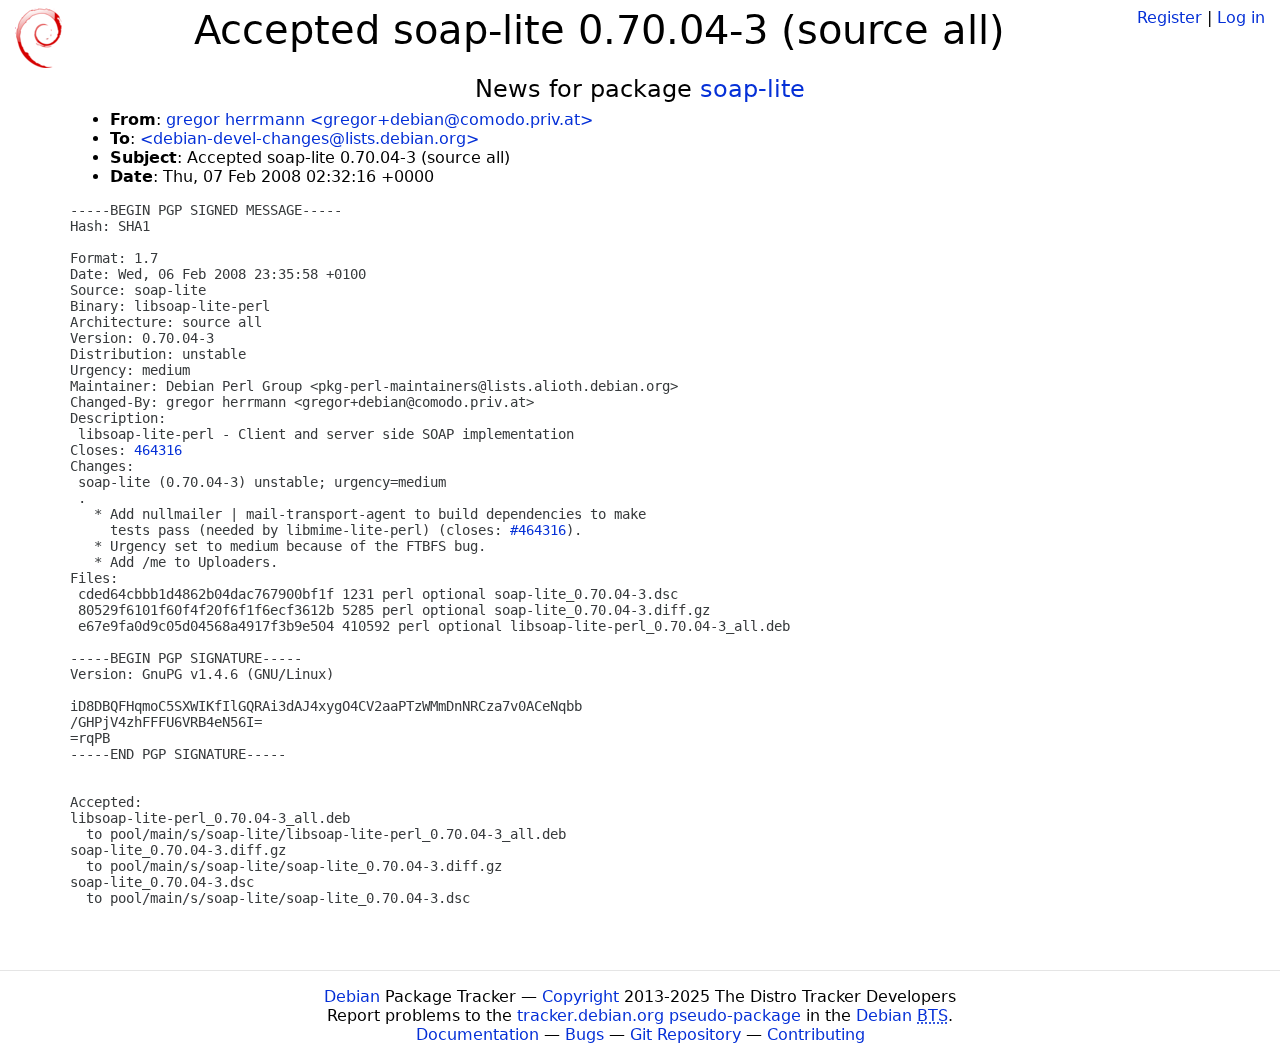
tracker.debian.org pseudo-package (659, 1015)
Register (1169, 17)
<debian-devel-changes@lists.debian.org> (309, 138)
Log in (1241, 17)
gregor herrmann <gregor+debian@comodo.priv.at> (379, 119)
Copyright (580, 996)
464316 (158, 450)
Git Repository (685, 1034)
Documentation (477, 1034)
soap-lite (752, 89)
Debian (352, 996)
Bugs (584, 1034)
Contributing (816, 1034)
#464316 (538, 530)
